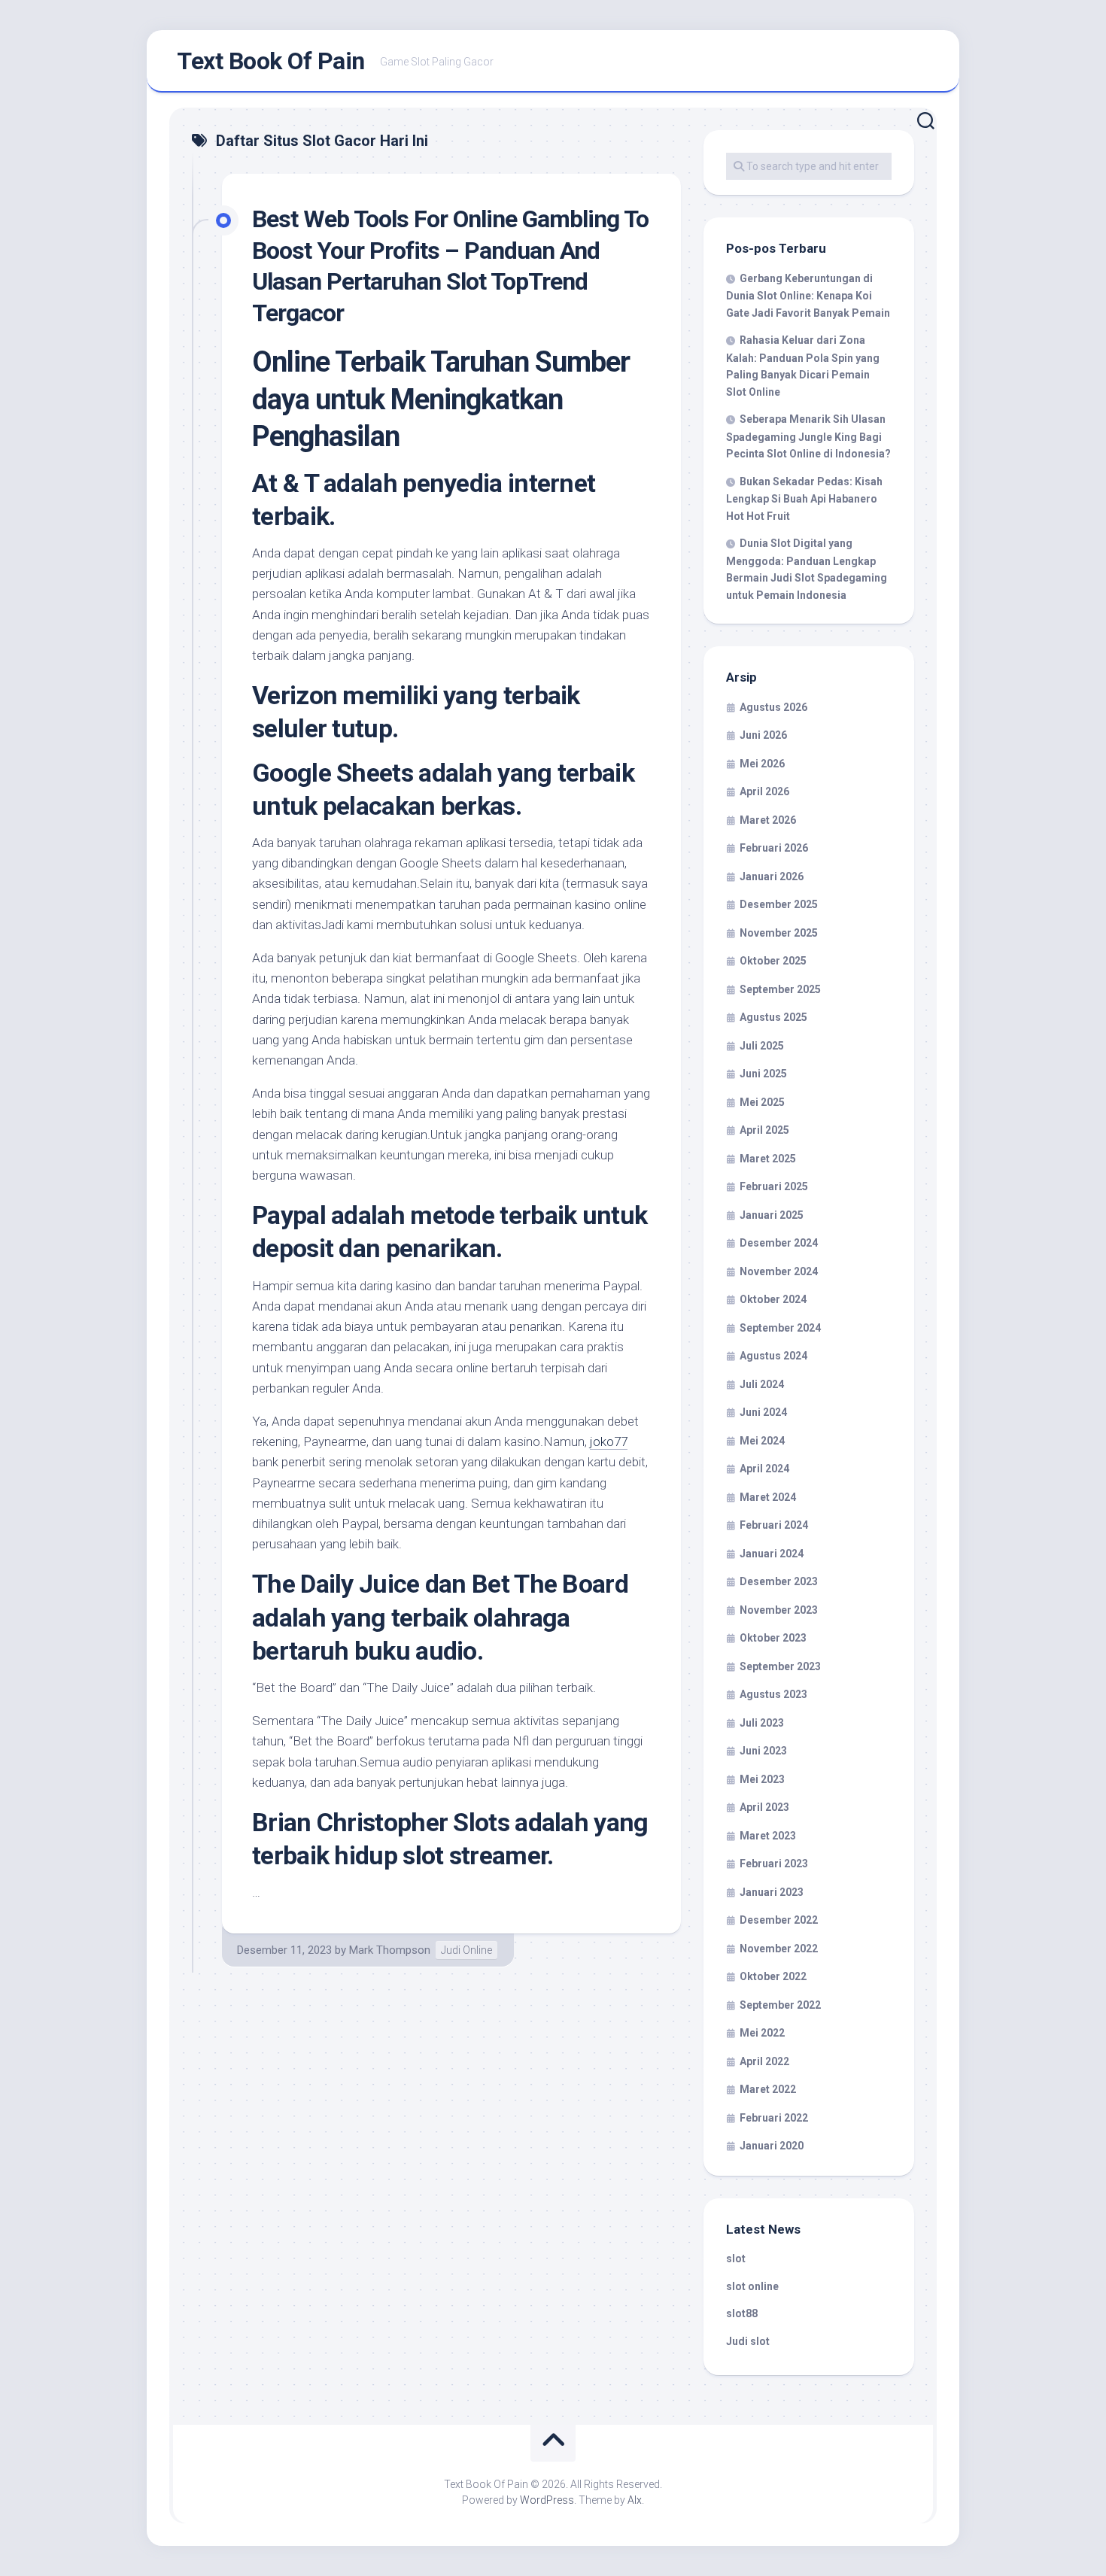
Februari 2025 (774, 1186)
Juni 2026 (763, 735)
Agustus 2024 (773, 1356)
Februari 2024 (774, 1525)
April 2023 (764, 1807)
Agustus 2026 (773, 707)
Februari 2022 (774, 2118)
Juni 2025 (763, 1074)
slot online (752, 2286)
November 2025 (779, 933)
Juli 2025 (762, 1046)
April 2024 (764, 1469)
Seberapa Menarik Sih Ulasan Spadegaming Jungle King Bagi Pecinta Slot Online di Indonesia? (808, 436)
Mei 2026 (762, 764)
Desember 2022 (779, 1920)
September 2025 (780, 989)
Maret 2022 (768, 2089)
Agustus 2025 (773, 1017)
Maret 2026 (768, 820)
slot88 (742, 2313)
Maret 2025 (768, 1159)
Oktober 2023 (773, 1638)
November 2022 (779, 1949)
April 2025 (764, 1130)
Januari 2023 (772, 1892)
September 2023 (780, 1666)
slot (736, 2259)
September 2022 (780, 2005)
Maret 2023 (768, 1836)
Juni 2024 (763, 1412)
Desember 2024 (779, 1243)
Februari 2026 (774, 848)
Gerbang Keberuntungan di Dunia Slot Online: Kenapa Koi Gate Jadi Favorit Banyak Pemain (808, 296)
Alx (635, 2500)
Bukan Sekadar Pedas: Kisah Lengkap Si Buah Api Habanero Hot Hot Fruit (804, 499)
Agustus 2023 (773, 1694)
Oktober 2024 (773, 1299)
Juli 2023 (762, 1723)
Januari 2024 (772, 1554)
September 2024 (780, 1328)
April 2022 (764, 2061)
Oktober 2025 (773, 961)
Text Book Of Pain (271, 61)
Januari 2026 (772, 876)
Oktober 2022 (773, 1976)
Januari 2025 (772, 1215)
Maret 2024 (768, 1497)
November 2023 (779, 1610)
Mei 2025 (762, 1102)
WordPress (547, 2500)
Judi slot (748, 2341)
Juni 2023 (763, 1751)
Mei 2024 (762, 1441)
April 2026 (764, 791)
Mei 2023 (762, 1779)
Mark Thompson (390, 1950)
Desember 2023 (779, 1581)
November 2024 (779, 1271)
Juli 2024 (762, 1384)
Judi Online (466, 1950)
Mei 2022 (762, 2033)
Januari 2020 (772, 2146)
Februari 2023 (774, 1864)
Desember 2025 (779, 904)
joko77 (609, 1441)
